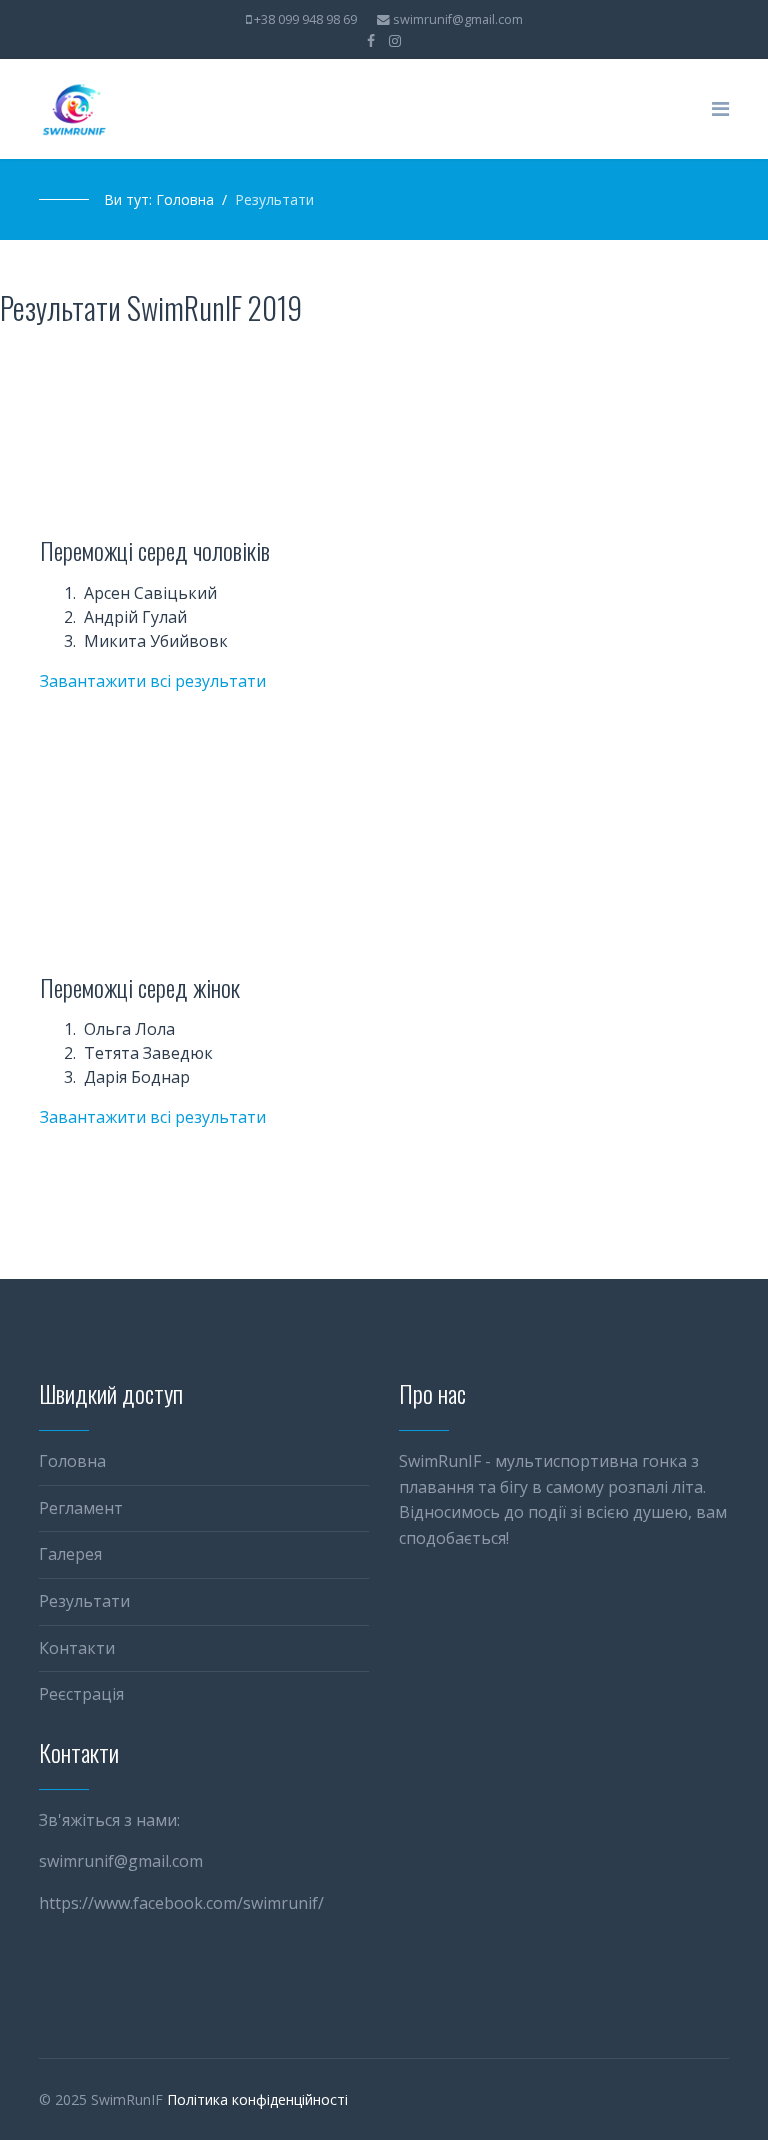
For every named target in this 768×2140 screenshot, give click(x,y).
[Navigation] (720, 109)
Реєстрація (81, 1694)
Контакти (77, 1648)
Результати (84, 1601)
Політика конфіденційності (257, 2099)
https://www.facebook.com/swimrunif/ (181, 1903)
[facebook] (371, 40)
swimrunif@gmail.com (458, 19)
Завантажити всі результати (153, 681)
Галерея (70, 1554)
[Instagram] (395, 40)
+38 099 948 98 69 (305, 19)
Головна (72, 1461)
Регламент (81, 1508)
